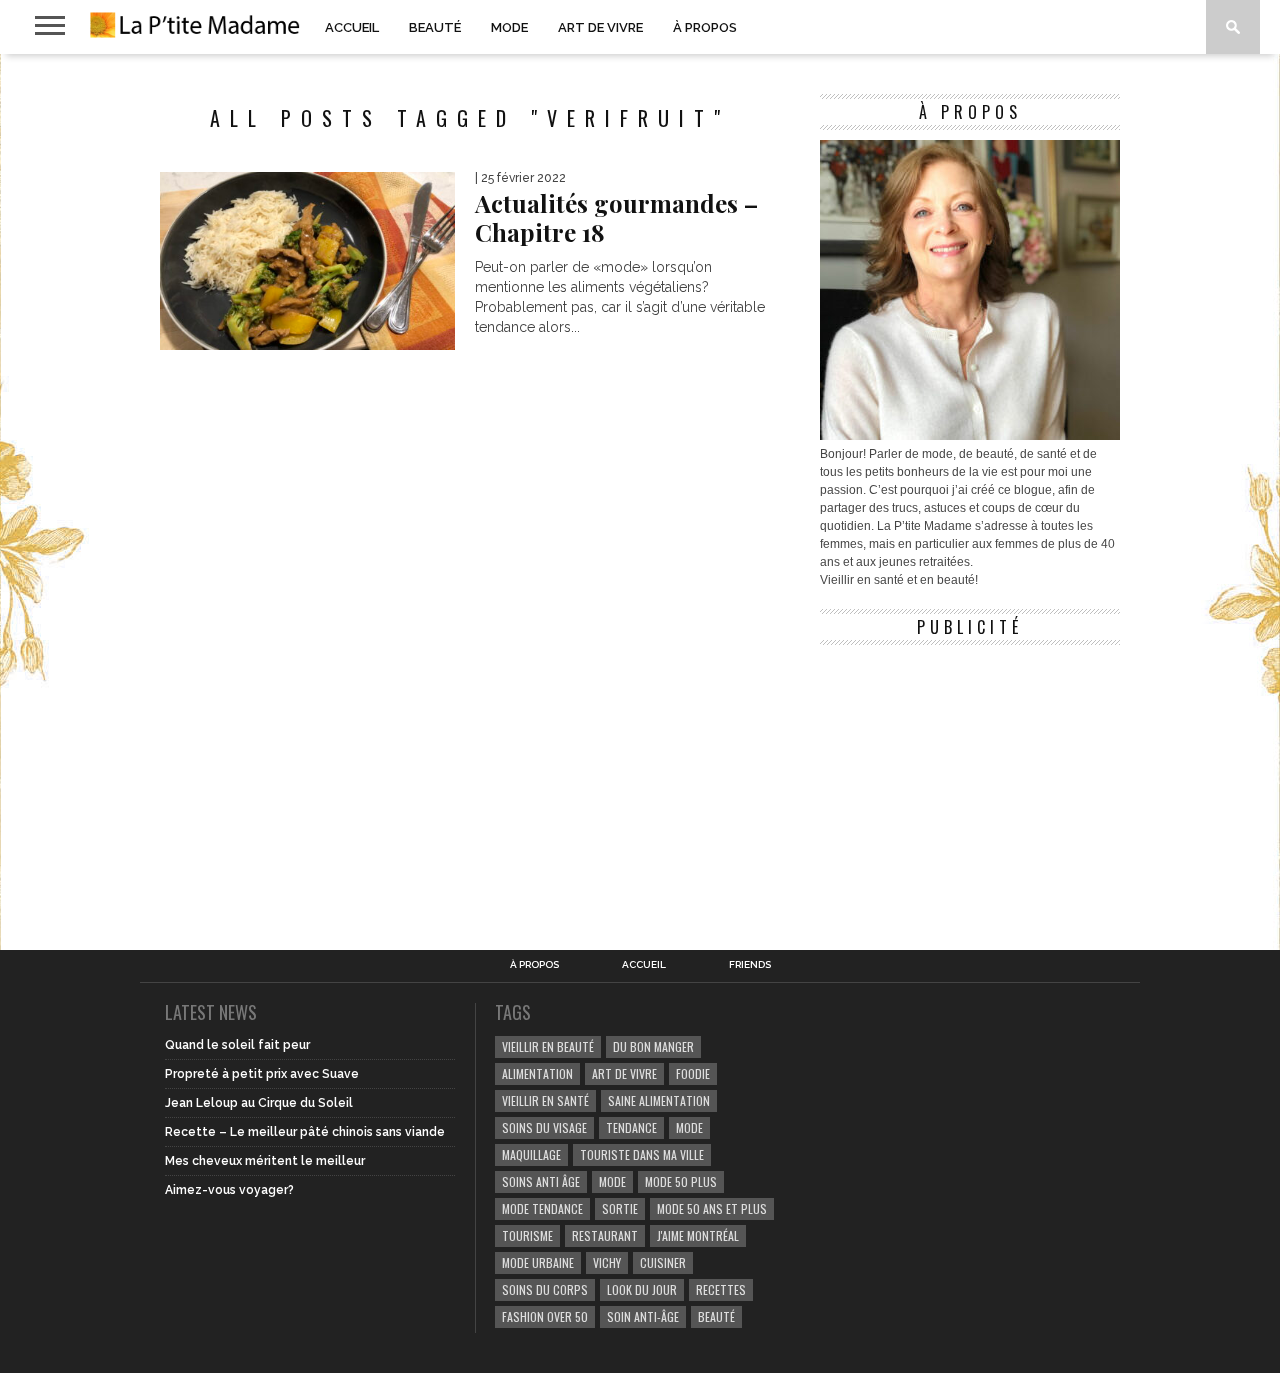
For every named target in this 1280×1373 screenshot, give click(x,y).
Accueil (352, 27)
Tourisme (527, 1235)
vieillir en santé (545, 1100)
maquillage (531, 1154)
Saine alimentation (659, 1100)
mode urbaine (538, 1262)
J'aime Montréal (698, 1235)
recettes (721, 1289)
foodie (693, 1073)
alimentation (537, 1073)
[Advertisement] (970, 780)
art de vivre (624, 1073)
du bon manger (653, 1046)
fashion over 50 (545, 1316)
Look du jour (642, 1289)
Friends (750, 965)
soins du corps (545, 1289)
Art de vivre (600, 27)
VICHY (607, 1262)
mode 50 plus (681, 1181)
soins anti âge (541, 1181)
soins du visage (544, 1127)
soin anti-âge (643, 1316)
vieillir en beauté (548, 1046)
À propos (705, 27)
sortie (620, 1208)
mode (689, 1127)
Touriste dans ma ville (642, 1154)
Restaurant (605, 1235)
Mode (509, 27)
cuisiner (663, 1262)
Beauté (435, 27)
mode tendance (542, 1208)
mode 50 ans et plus (712, 1208)
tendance (631, 1127)
